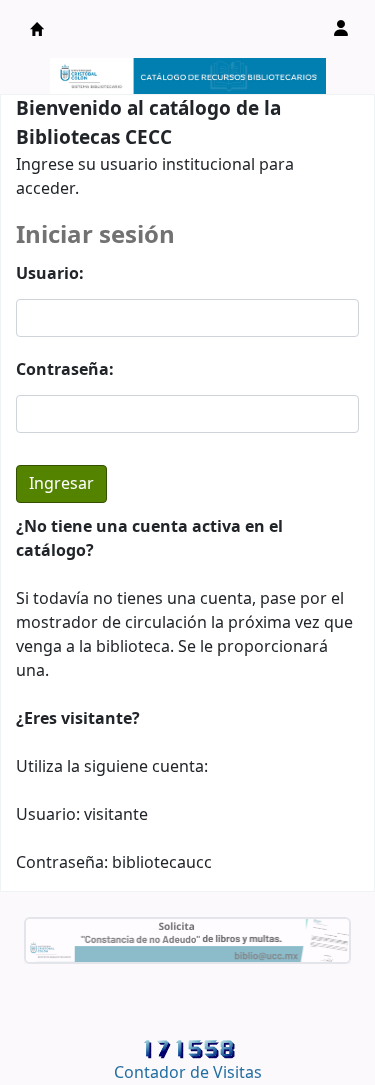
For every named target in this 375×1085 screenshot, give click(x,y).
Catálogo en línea (37, 29)
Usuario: (50, 274)
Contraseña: (65, 370)
